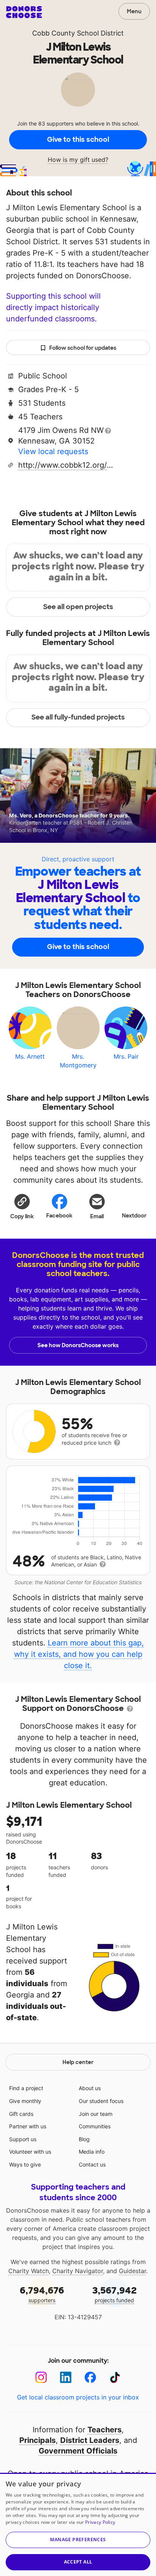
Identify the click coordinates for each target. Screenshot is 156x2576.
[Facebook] (90, 2377)
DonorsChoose (24, 12)
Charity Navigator (78, 2271)
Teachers (105, 2430)
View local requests (53, 451)
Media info (92, 2152)
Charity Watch (29, 2271)
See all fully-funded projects (78, 717)
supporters (42, 2294)
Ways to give (25, 2164)
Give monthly (25, 2101)
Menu (134, 11)
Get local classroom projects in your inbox (78, 2397)
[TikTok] (115, 2377)
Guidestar (133, 2271)
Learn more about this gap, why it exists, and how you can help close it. (79, 1654)
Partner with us (28, 2126)
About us (90, 2088)
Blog (84, 2139)
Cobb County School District (78, 33)
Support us (23, 2139)
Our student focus (101, 2101)
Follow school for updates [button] (83, 348)
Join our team (96, 2114)
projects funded (115, 2294)
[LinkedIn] (66, 2377)
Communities (95, 2126)
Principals (37, 2440)
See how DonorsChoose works (78, 1345)
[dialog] (78, 2524)
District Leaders (90, 2440)
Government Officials (78, 2451)
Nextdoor (134, 1216)
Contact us (92, 2164)
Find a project (26, 2088)
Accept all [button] (78, 2562)
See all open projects (78, 607)
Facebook (59, 1216)
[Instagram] (41, 2377)
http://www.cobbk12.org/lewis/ (66, 465)
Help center (78, 2062)
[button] (22, 1206)
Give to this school (78, 140)
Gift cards (21, 2114)
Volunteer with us (30, 2152)
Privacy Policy (100, 2522)
